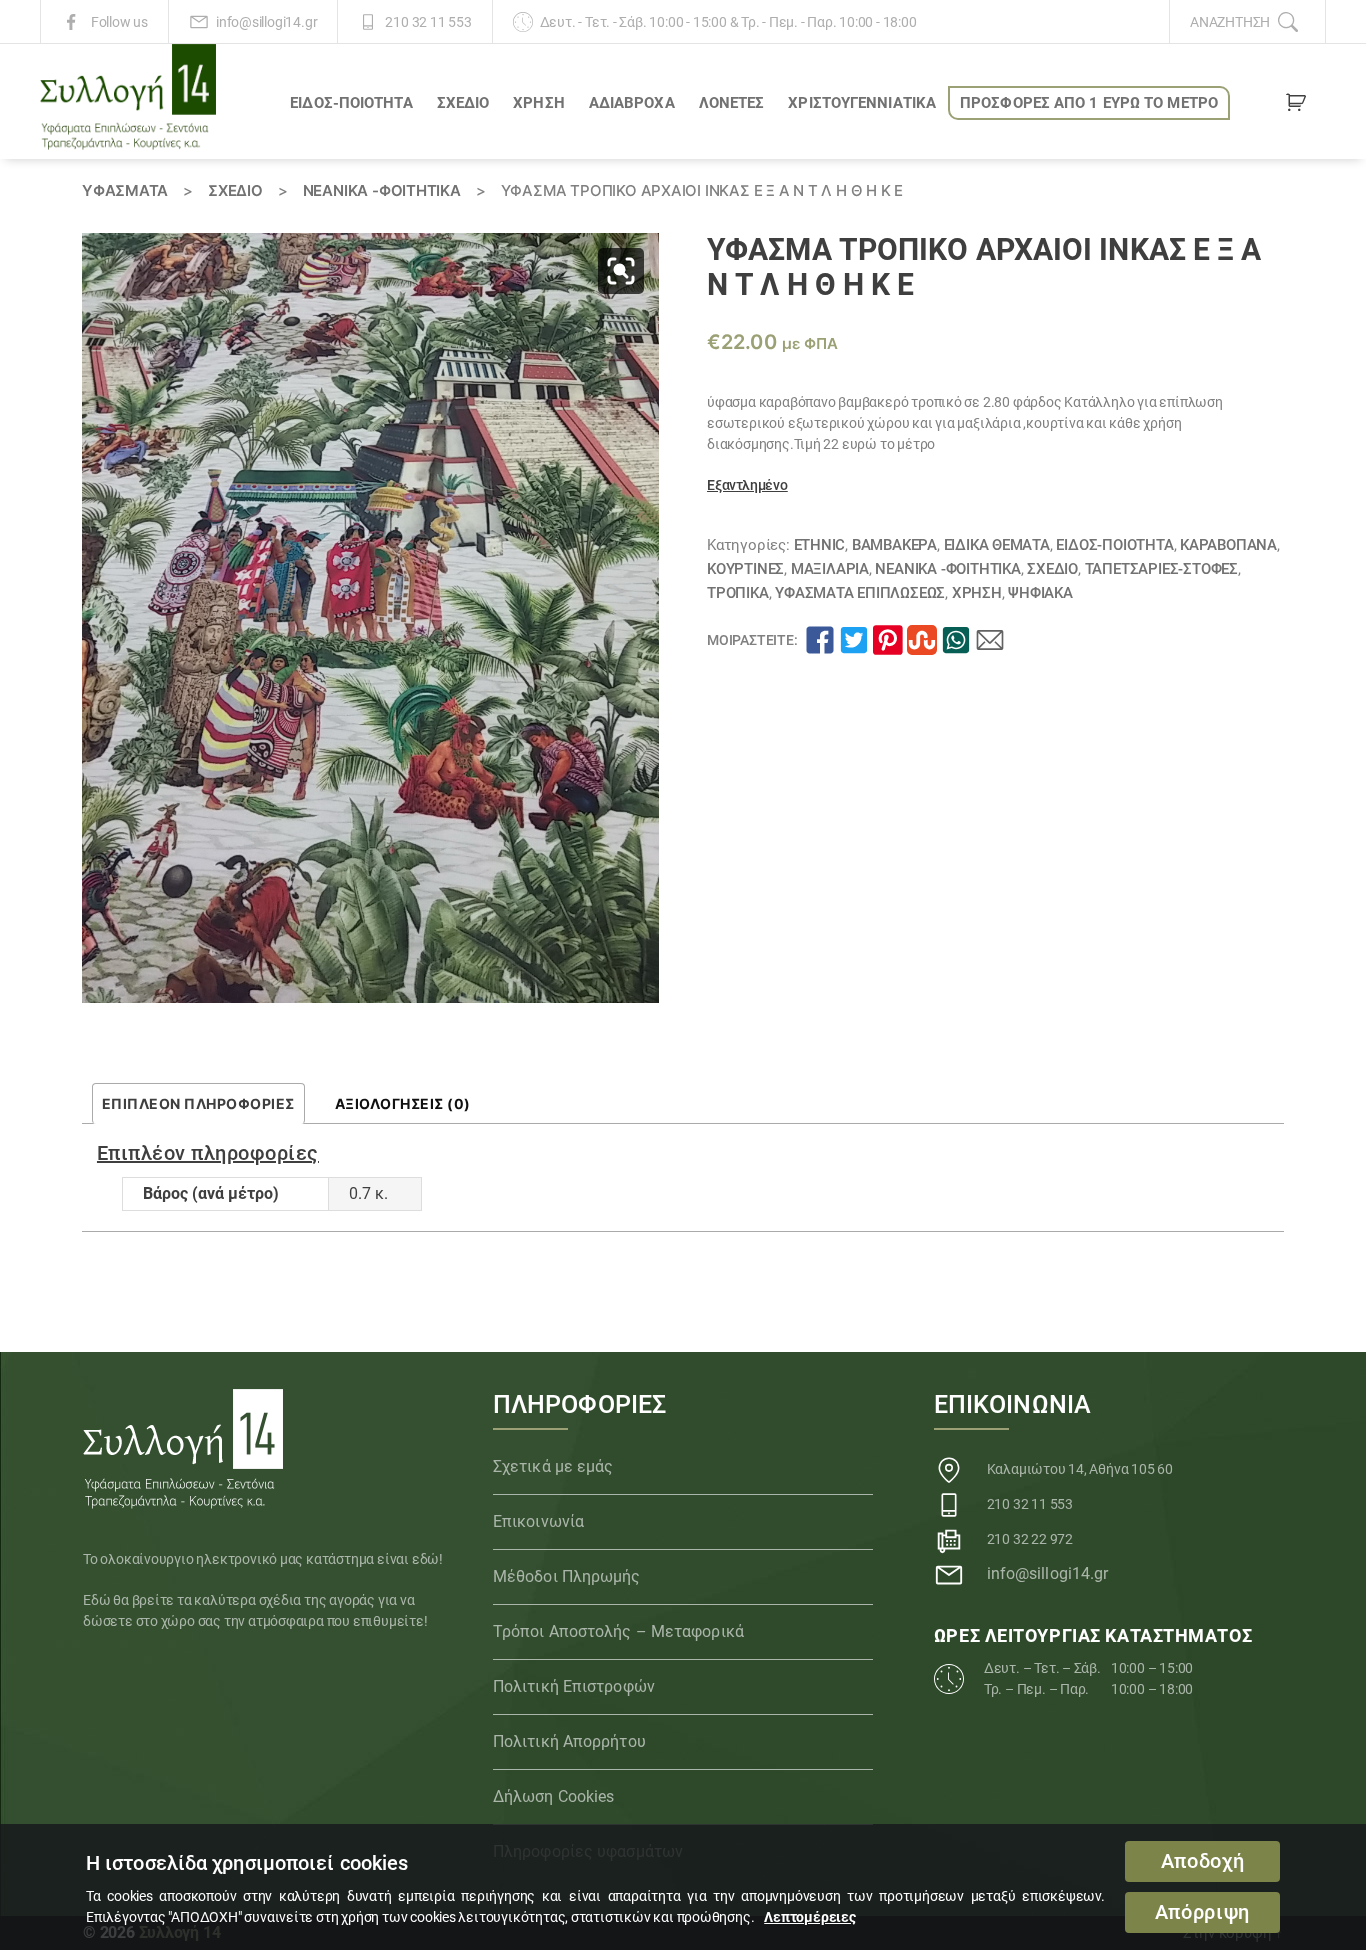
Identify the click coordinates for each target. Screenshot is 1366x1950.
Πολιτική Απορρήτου (569, 1741)
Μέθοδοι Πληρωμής (567, 1576)
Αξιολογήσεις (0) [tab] (403, 1103)
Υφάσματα (125, 190)
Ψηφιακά (1040, 593)
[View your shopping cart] (1296, 106)
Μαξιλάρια (830, 569)
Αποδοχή (1203, 1861)
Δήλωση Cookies (553, 1796)
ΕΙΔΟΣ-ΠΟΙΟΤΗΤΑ (351, 103)
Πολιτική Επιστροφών (574, 1686)
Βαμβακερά (894, 545)
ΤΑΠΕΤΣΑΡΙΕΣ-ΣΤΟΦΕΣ (1161, 569)
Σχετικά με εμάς (553, 1466)
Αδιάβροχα (632, 103)
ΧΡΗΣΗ (539, 103)
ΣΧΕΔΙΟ (463, 103)
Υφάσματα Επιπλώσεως (860, 593)
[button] (621, 271)
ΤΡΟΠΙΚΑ (738, 593)
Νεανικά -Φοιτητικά (382, 190)
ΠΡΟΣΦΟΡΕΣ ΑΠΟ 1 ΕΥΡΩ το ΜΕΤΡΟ (1089, 103)
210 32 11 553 (428, 22)
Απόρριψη (1202, 1912)
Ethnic (820, 545)
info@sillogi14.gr (266, 22)
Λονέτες (732, 103)
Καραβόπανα (1228, 545)
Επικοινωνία (538, 1521)
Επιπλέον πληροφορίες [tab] (198, 1103)
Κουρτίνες (745, 569)
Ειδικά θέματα (997, 545)
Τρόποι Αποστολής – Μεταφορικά (618, 1631)
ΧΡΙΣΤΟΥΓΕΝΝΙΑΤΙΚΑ (862, 103)
